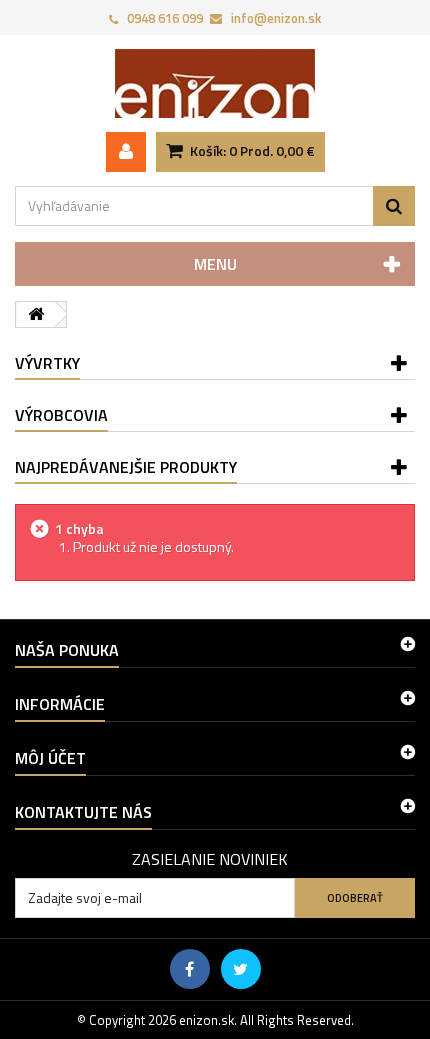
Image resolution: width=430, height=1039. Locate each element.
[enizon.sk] (215, 83)
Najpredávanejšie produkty (126, 467)
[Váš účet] (126, 152)
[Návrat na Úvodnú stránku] (36, 314)
